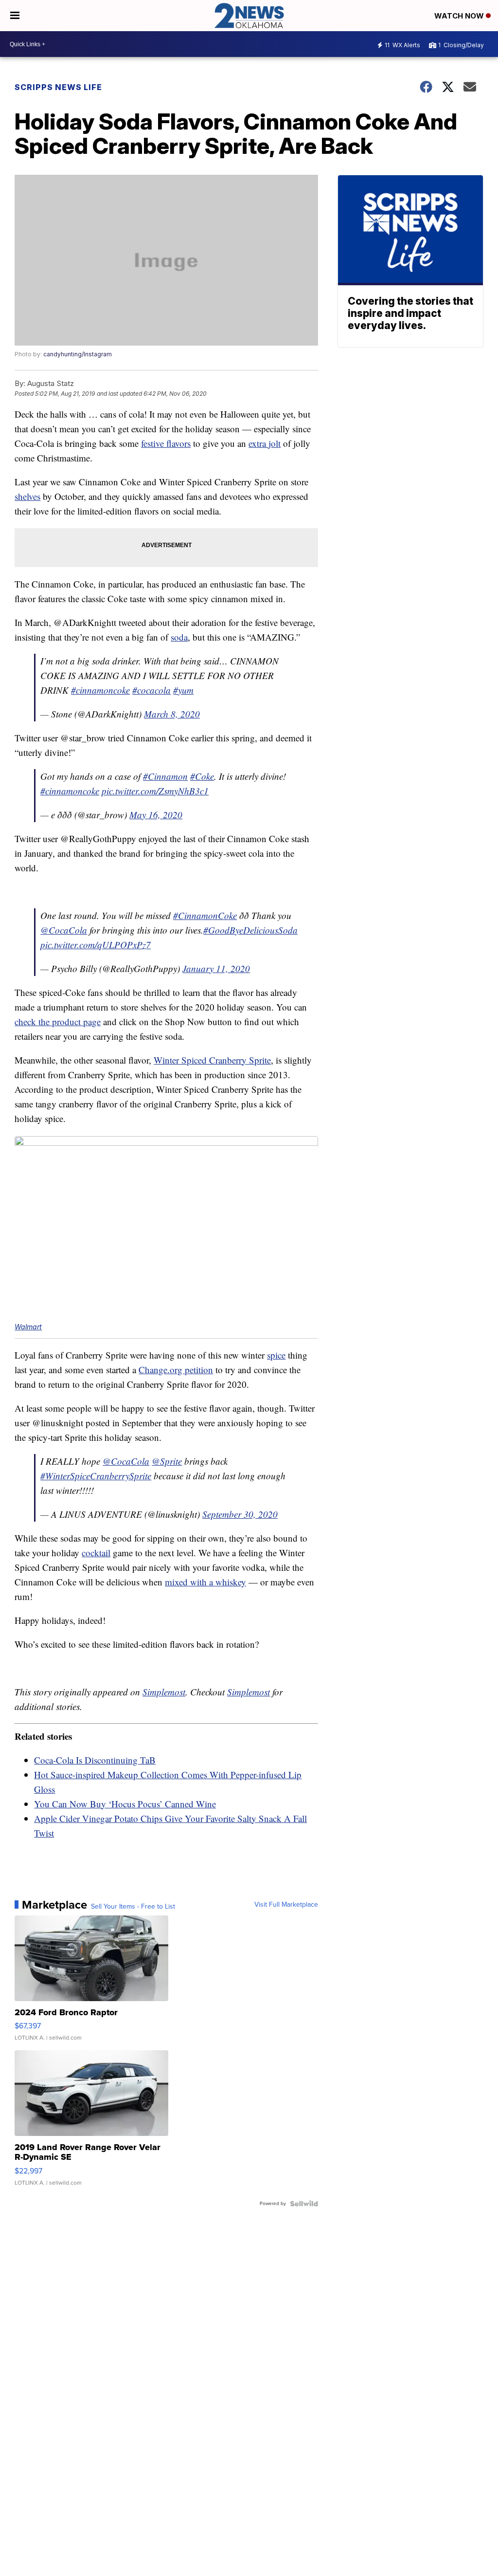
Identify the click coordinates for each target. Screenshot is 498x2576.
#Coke (202, 776)
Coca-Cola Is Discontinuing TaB (95, 1760)
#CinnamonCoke (205, 915)
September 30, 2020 (240, 1514)
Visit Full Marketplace (286, 1905)
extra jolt (265, 443)
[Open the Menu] (15, 16)
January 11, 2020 (216, 968)
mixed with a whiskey (205, 1582)
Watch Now (460, 16)
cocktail (96, 1553)
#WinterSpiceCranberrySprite (96, 1476)
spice (276, 1355)
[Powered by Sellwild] (304, 2204)
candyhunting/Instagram (78, 354)
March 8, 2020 (172, 714)
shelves (27, 496)
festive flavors (166, 443)
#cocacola (151, 690)
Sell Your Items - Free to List (133, 1907)
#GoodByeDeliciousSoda (250, 930)
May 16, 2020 (156, 815)
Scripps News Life (58, 87)
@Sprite (167, 1461)
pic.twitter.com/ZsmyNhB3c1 (155, 791)
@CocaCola (64, 930)
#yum (183, 690)
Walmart (28, 1327)
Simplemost (164, 1692)
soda (179, 637)
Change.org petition (176, 1370)
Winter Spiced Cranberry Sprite (212, 1060)
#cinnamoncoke (100, 690)
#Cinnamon (165, 776)
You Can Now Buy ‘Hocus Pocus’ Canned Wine (125, 1804)
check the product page (58, 1021)
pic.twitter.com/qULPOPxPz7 (96, 945)
